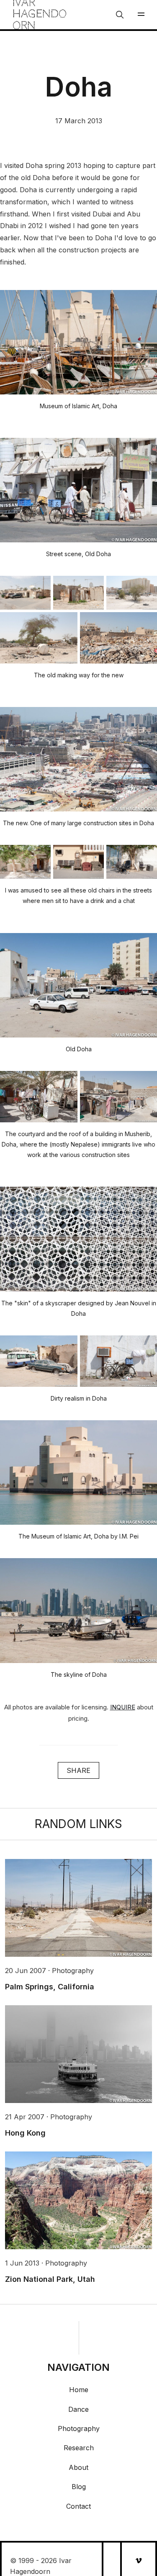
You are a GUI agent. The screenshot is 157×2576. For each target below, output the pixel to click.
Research (79, 2448)
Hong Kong (25, 2133)
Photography (79, 2429)
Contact (78, 2506)
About (78, 2467)
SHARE (78, 1770)
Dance (78, 2409)
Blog (79, 2487)
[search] (120, 15)
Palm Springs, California (50, 1987)
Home (79, 2390)
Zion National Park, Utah (50, 2279)
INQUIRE (123, 1707)
